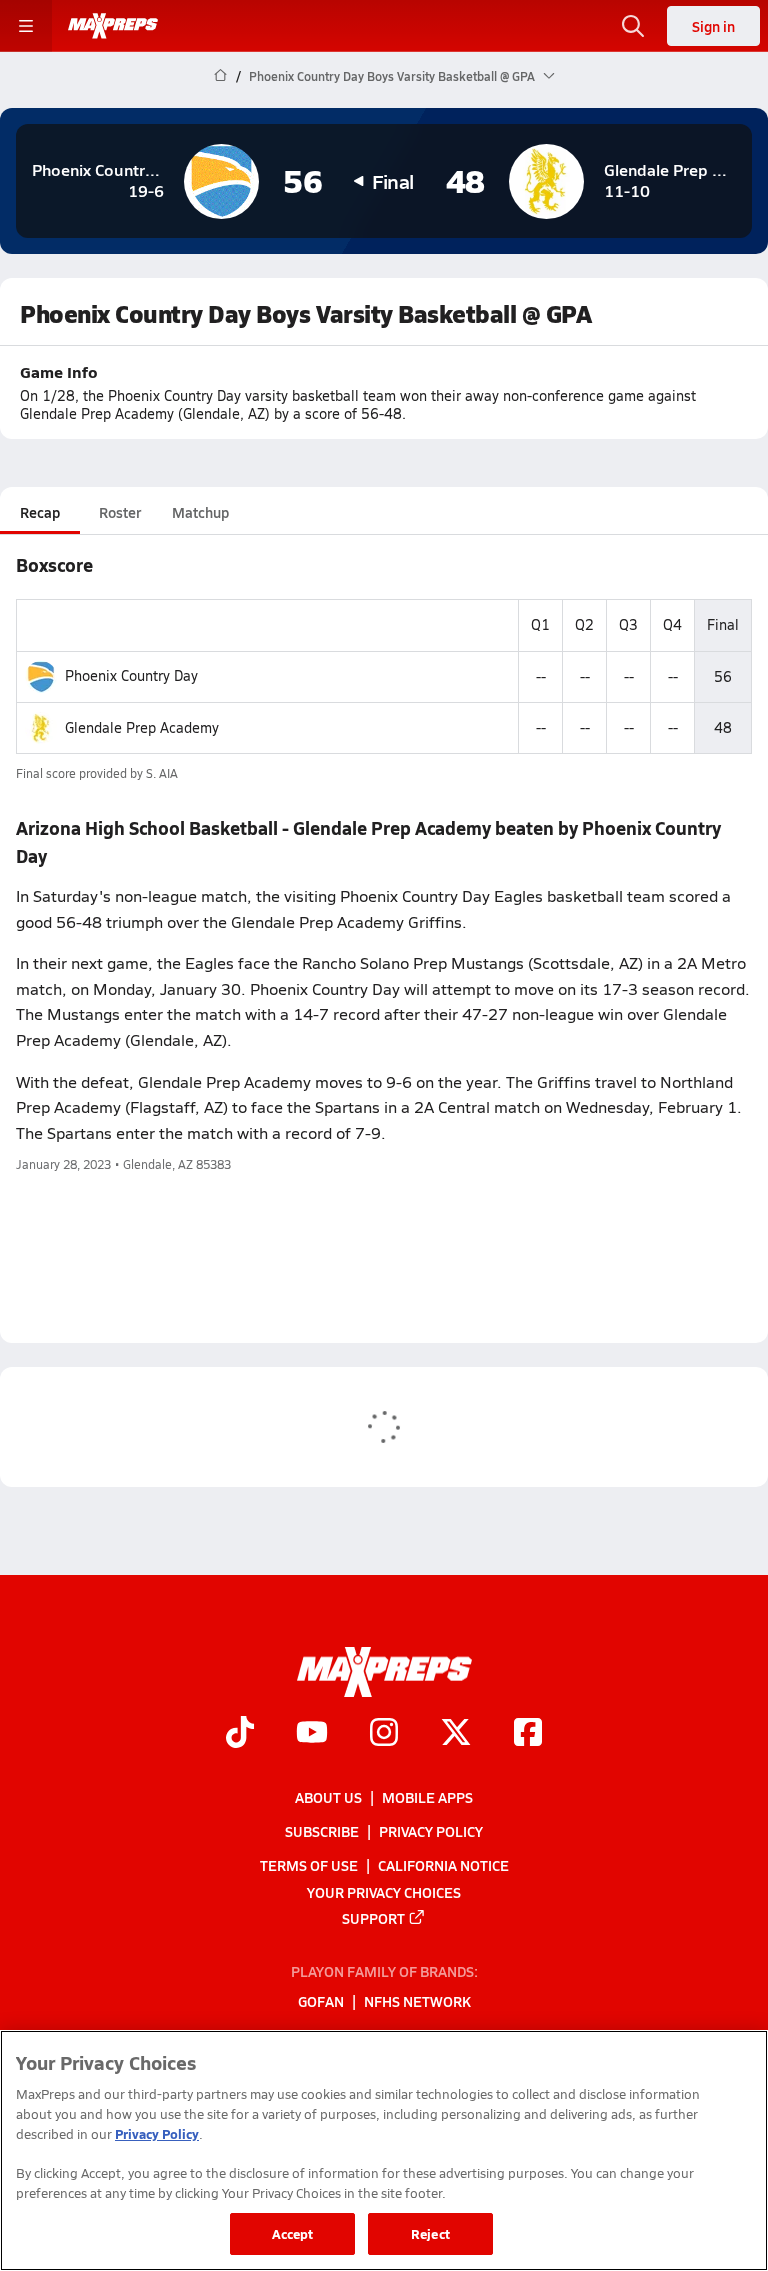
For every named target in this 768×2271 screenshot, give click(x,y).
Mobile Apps (427, 1797)
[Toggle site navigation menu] (26, 26)
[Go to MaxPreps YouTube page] (312, 1734)
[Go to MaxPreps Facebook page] (528, 1734)
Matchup (200, 512)
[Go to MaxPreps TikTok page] (240, 1734)
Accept (293, 2233)
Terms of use (309, 1865)
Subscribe (322, 1831)
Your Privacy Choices (384, 1892)
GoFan (321, 2002)
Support (373, 1918)
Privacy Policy (431, 1831)
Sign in (713, 26)
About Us (328, 1797)
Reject (430, 2233)
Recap (40, 512)
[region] (384, 2150)
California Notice (443, 1865)
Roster (120, 512)
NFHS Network (417, 2002)
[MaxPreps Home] (113, 26)
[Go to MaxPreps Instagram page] (384, 1734)
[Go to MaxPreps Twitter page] (456, 1734)
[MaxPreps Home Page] (220, 76)
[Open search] (633, 26)
